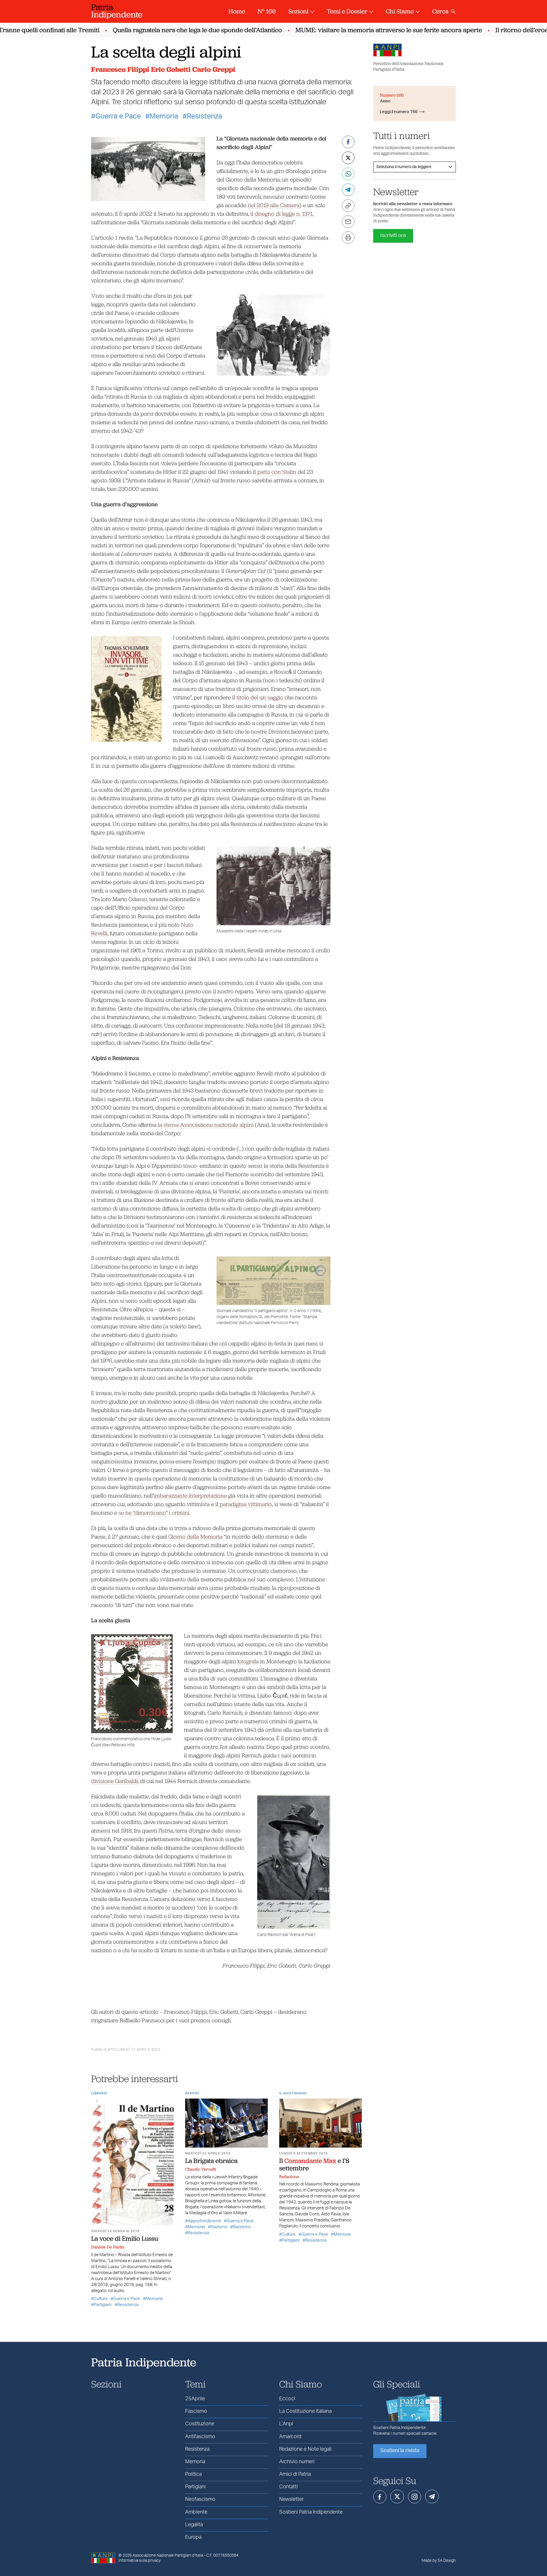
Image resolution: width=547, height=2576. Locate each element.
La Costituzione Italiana (305, 2411)
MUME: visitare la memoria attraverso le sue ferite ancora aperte (358, 30)
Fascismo (196, 2411)
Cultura (101, 2299)
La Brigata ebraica (212, 2161)
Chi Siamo (400, 11)
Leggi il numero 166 (399, 112)
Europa (193, 2537)
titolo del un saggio (260, 697)
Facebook (380, 2497)
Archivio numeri (297, 2462)
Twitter (397, 2497)
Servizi (192, 2093)
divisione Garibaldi (115, 1781)
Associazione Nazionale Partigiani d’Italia (168, 2555)
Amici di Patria (295, 2474)
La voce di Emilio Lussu (125, 2238)
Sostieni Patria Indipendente (311, 2512)
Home (237, 11)
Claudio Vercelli (201, 2169)
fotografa (248, 1661)
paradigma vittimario (246, 1504)
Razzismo (242, 2227)
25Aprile (195, 2399)
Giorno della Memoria (195, 1536)
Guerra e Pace (118, 116)
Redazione (289, 2177)
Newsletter (291, 2499)
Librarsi (99, 2093)
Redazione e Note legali (305, 2449)
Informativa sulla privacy (140, 2561)
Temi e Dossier (347, 11)
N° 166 (267, 11)
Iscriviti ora (393, 236)
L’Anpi (286, 2424)
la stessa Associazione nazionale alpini (206, 1124)
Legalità (194, 2525)
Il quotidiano (293, 2093)
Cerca (440, 11)
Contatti (288, 2487)
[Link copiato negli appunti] (348, 206)
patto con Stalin (277, 472)
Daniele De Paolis (108, 2247)
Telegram (432, 2497)
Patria (117, 11)
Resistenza (204, 116)
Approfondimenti (204, 2221)
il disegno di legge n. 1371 (281, 214)
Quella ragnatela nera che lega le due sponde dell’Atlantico (167, 30)
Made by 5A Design (439, 2561)
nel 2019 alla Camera (273, 205)
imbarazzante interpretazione (190, 1495)
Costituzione (200, 2424)
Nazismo (219, 2227)
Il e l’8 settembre (314, 2164)
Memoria (164, 116)
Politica (193, 2474)
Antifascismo (200, 2437)
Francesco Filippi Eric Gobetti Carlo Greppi (163, 69)
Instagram (415, 2497)
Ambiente (196, 2512)
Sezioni (298, 11)
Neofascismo (200, 2499)
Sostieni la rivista (400, 2451)
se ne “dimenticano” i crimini (154, 1512)
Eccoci (287, 2399)
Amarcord (290, 2437)
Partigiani (103, 2305)
